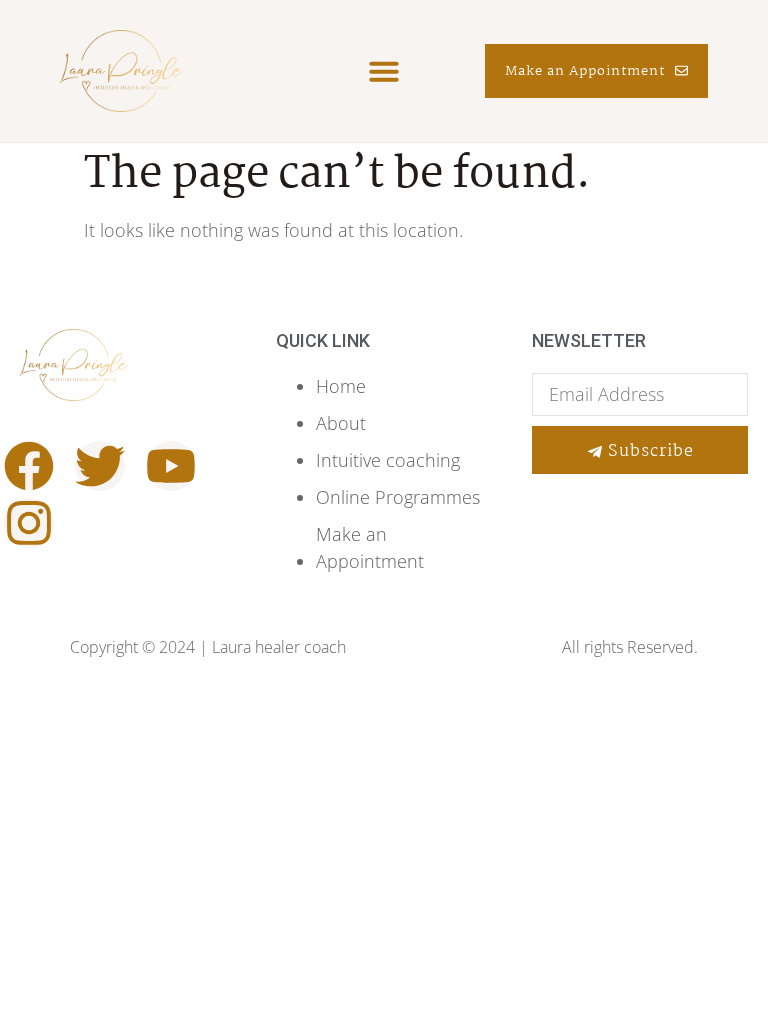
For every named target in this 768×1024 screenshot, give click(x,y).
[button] (384, 71)
